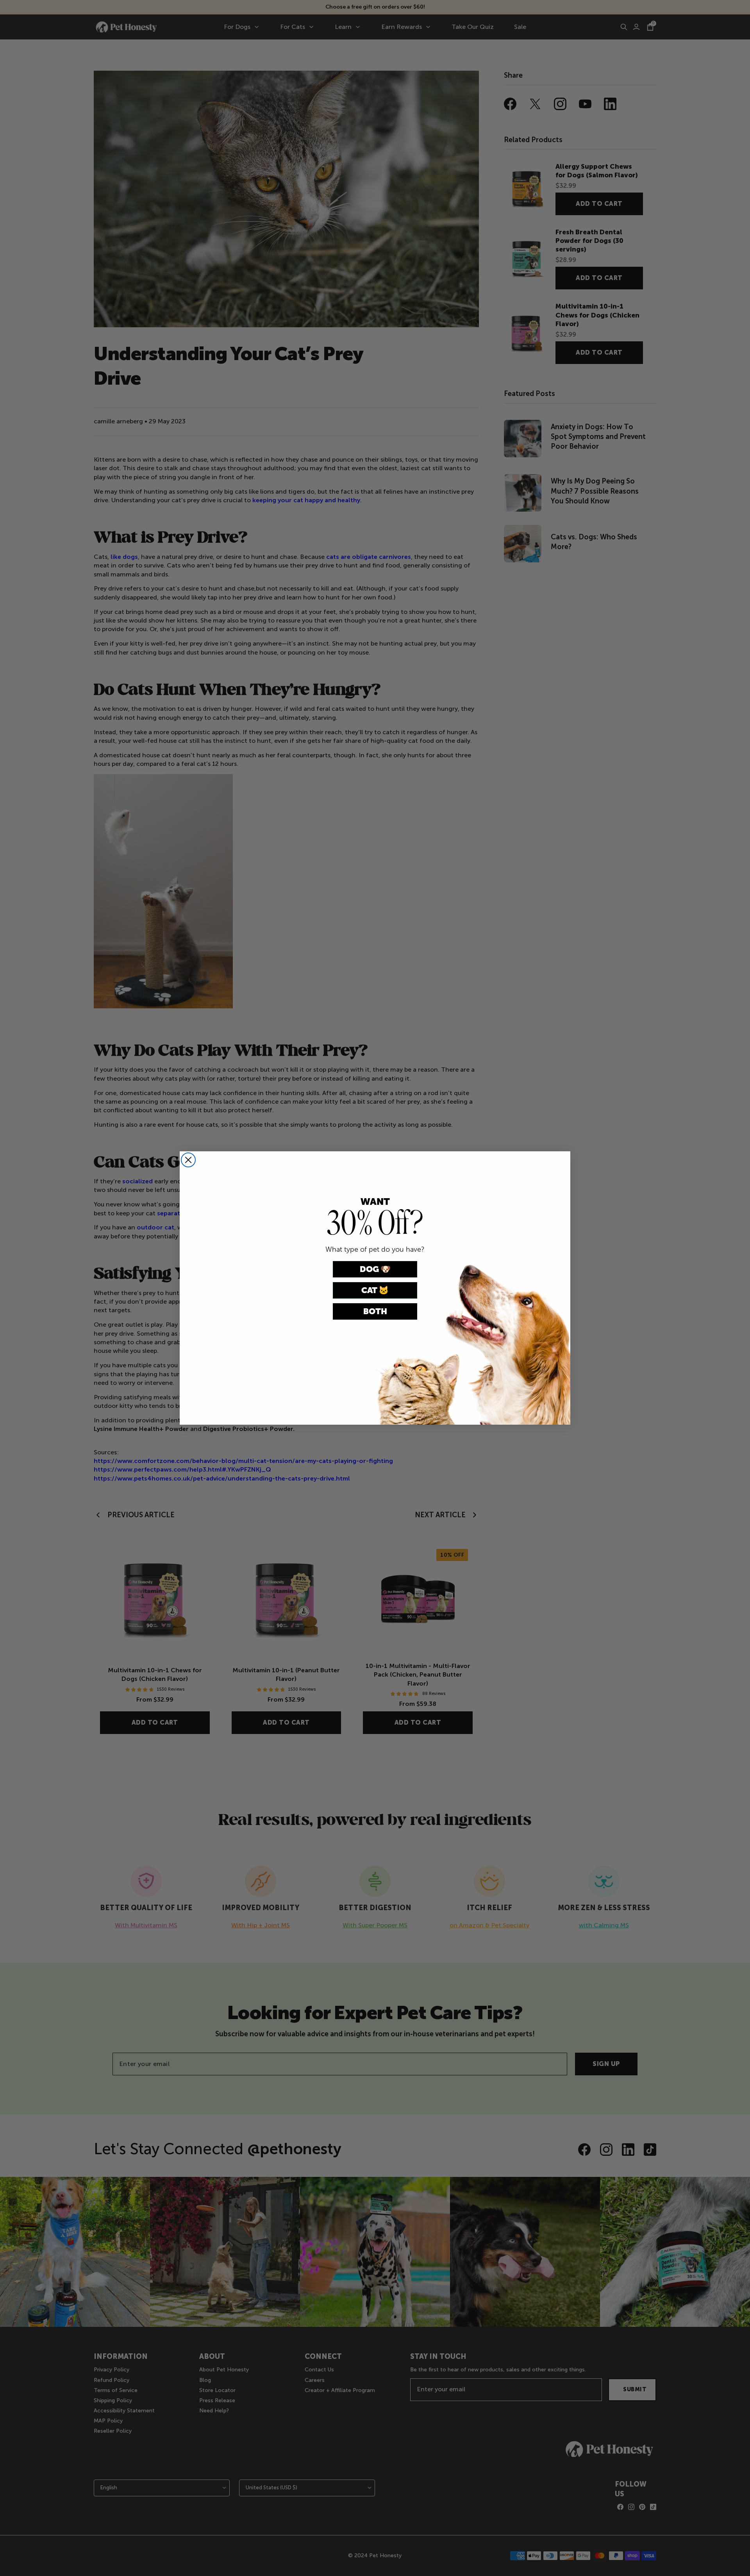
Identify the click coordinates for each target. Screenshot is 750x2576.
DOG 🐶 (375, 1269)
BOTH (375, 1311)
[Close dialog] (188, 1160)
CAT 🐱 (375, 1290)
